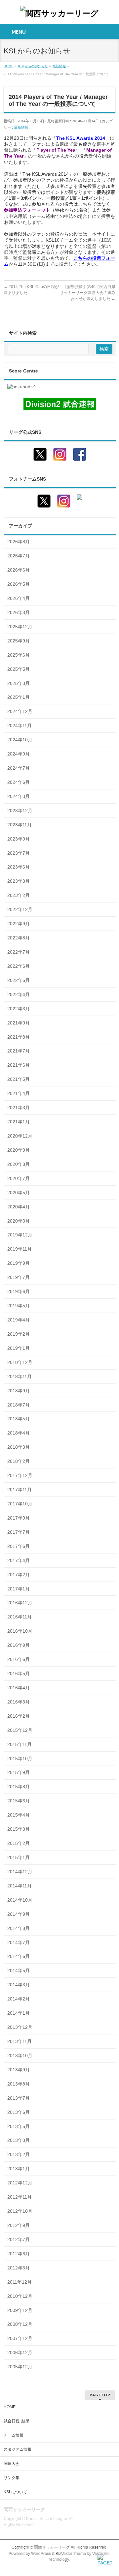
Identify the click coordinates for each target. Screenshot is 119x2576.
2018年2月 (19, 1461)
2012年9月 (19, 2225)
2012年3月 (19, 2268)
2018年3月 (19, 1447)
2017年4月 (19, 1560)
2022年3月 (19, 1009)
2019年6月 (19, 1291)
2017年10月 (20, 1504)
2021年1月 (19, 1122)
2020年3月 (19, 1221)
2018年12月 (20, 1362)
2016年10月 (20, 1631)
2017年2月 (19, 1575)
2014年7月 (19, 1942)
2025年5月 (19, 669)
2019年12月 (20, 1235)
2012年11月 (20, 2197)
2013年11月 (20, 2041)
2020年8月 (19, 1164)
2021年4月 (19, 1093)
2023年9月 (19, 839)
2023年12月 (20, 811)
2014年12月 (20, 1872)
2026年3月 (19, 612)
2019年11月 (20, 1249)
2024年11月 (20, 725)
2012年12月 (20, 2183)
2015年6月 (19, 1801)
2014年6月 (19, 1956)
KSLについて (15, 2492)
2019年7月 (19, 1277)
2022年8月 (19, 938)
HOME (10, 2407)
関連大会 (12, 2464)
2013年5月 (19, 2126)
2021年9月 (19, 1023)
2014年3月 (19, 1985)
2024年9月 (19, 754)
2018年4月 (19, 1433)
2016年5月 (19, 1673)
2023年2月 (19, 895)
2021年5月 (19, 1079)
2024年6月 (19, 782)
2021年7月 (19, 1051)
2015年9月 (19, 1772)
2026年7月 (19, 556)
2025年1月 (19, 697)
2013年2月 (19, 2154)
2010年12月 (20, 2296)
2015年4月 (19, 1815)
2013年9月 (19, 2070)
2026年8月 (19, 542)
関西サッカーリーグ (52, 2548)
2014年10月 (20, 1900)
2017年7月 (19, 1532)
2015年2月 (19, 1843)
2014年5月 (19, 1970)
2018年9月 (19, 1391)
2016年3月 (19, 1702)
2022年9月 (19, 924)
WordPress (41, 2554)
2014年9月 (19, 1914)
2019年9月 (19, 1263)
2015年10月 (20, 1759)
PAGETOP (100, 2395)
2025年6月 (19, 655)
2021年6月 (19, 1065)
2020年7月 (19, 1178)
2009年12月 (20, 2310)
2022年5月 (19, 980)
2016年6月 (19, 1659)
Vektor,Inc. (101, 2554)
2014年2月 (19, 1999)
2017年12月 (20, 1475)
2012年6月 (19, 2254)
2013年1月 (19, 2169)
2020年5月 (19, 1193)
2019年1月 (19, 1348)
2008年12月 (20, 2324)
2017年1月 (19, 1589)
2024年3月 (19, 796)
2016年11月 (20, 1617)
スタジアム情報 (18, 2449)
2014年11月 (20, 1886)
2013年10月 (20, 2056)
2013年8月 (19, 2084)
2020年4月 (19, 1207)
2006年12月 (20, 2353)
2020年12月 (20, 1136)
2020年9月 (19, 1150)
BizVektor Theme (71, 2554)
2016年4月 (19, 1688)
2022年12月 (20, 909)
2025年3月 (19, 683)
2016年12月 (20, 1603)
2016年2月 (19, 1716)
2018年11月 (20, 1377)
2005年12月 (20, 2367)
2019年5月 (19, 1306)
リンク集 (12, 2478)
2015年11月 (20, 1744)
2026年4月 (19, 598)
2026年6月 (19, 570)
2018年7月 (19, 1405)
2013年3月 (19, 2140)
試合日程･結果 (17, 2421)
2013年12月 (20, 2027)
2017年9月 (19, 1518)
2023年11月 (20, 825)
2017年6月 (19, 1546)
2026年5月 (19, 584)
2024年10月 (20, 740)
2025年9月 (19, 641)
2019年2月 (19, 1334)
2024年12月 (20, 711)
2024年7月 (19, 768)
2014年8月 (19, 1928)
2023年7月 (19, 853)
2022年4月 (19, 994)
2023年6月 (19, 867)
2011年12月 (20, 2282)
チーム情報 (14, 2435)
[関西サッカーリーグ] (59, 13)
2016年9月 (19, 1645)
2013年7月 (19, 2098)
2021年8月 (19, 1037)
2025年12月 (20, 627)
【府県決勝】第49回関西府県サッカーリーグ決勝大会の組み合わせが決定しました (88, 293)
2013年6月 (19, 2112)
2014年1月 (19, 2013)
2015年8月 (19, 1787)
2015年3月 (19, 1829)
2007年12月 (20, 2338)
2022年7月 (19, 952)
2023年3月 (19, 881)
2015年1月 (19, 1857)
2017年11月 (20, 1490)
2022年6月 (19, 966)
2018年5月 (19, 1419)
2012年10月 (20, 2211)
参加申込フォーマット (27, 210)
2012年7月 (19, 2239)
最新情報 (21, 127)
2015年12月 (20, 1730)
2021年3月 (19, 1108)
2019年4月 (19, 1320)
